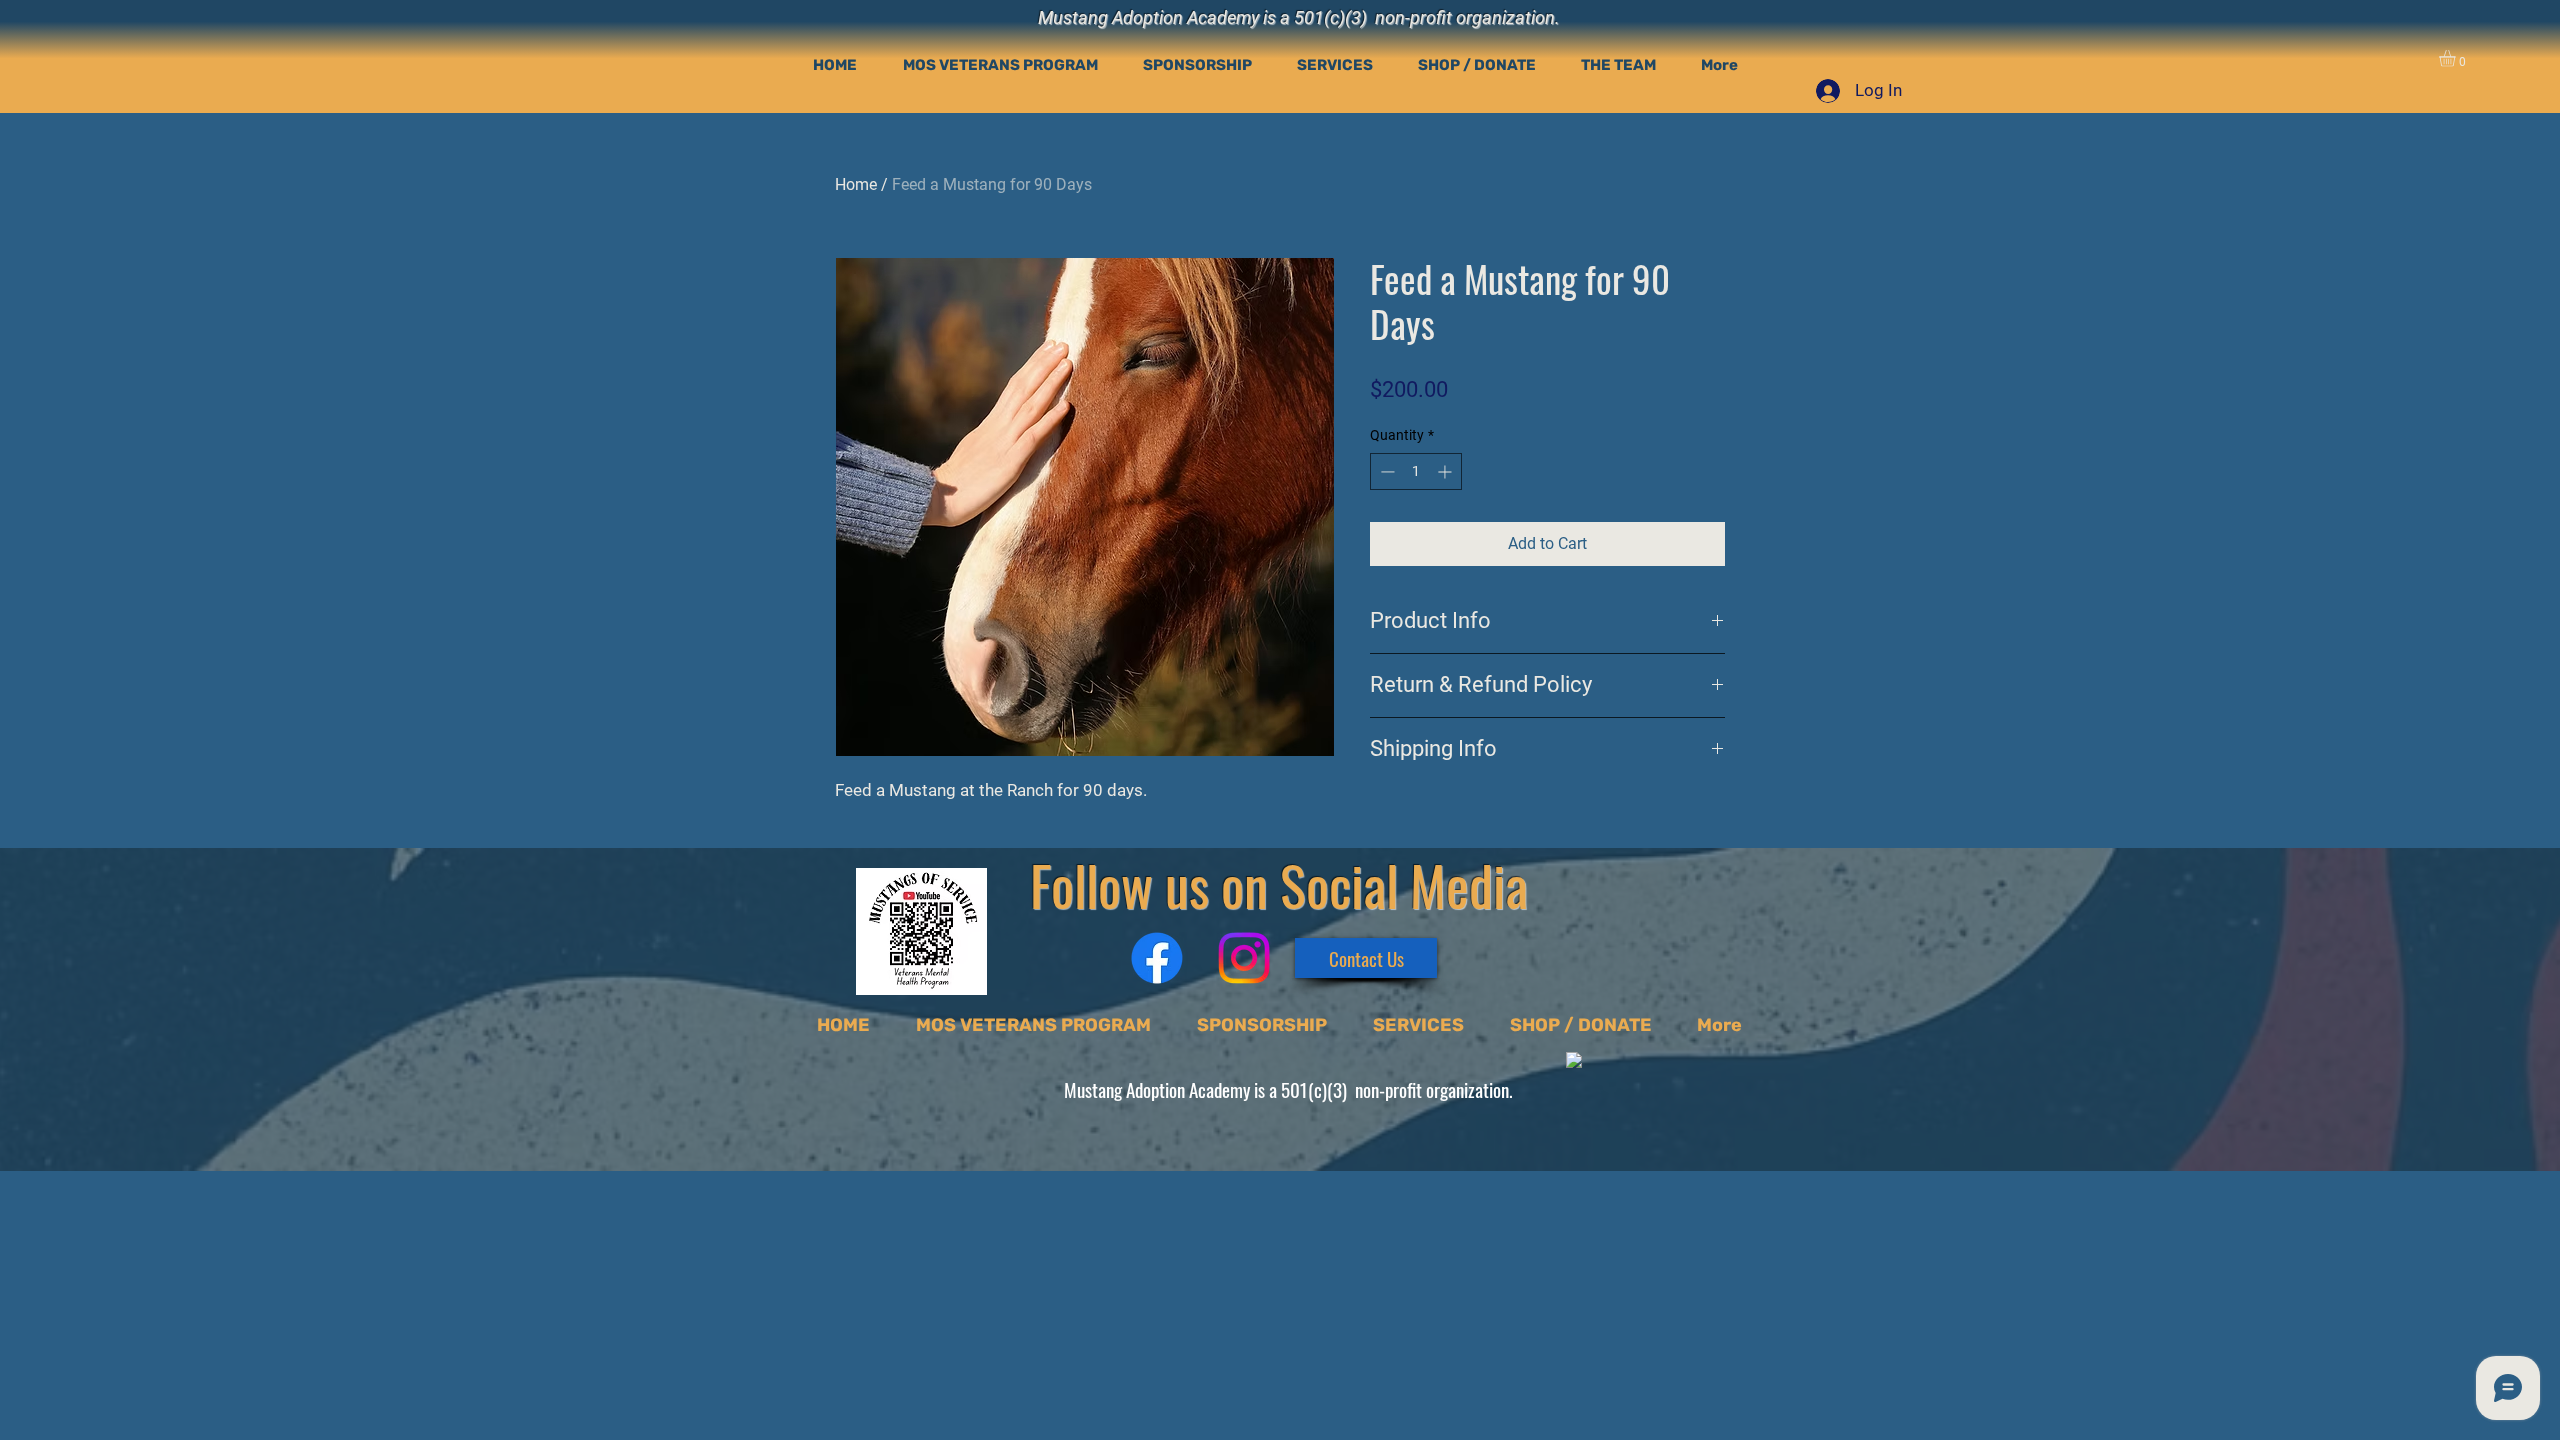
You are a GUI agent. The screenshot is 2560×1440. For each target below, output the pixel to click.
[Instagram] (1244, 958)
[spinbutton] (1416, 471)
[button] (2457, 58)
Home (856, 184)
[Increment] (1446, 471)
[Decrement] (1385, 471)
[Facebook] (1157, 958)
